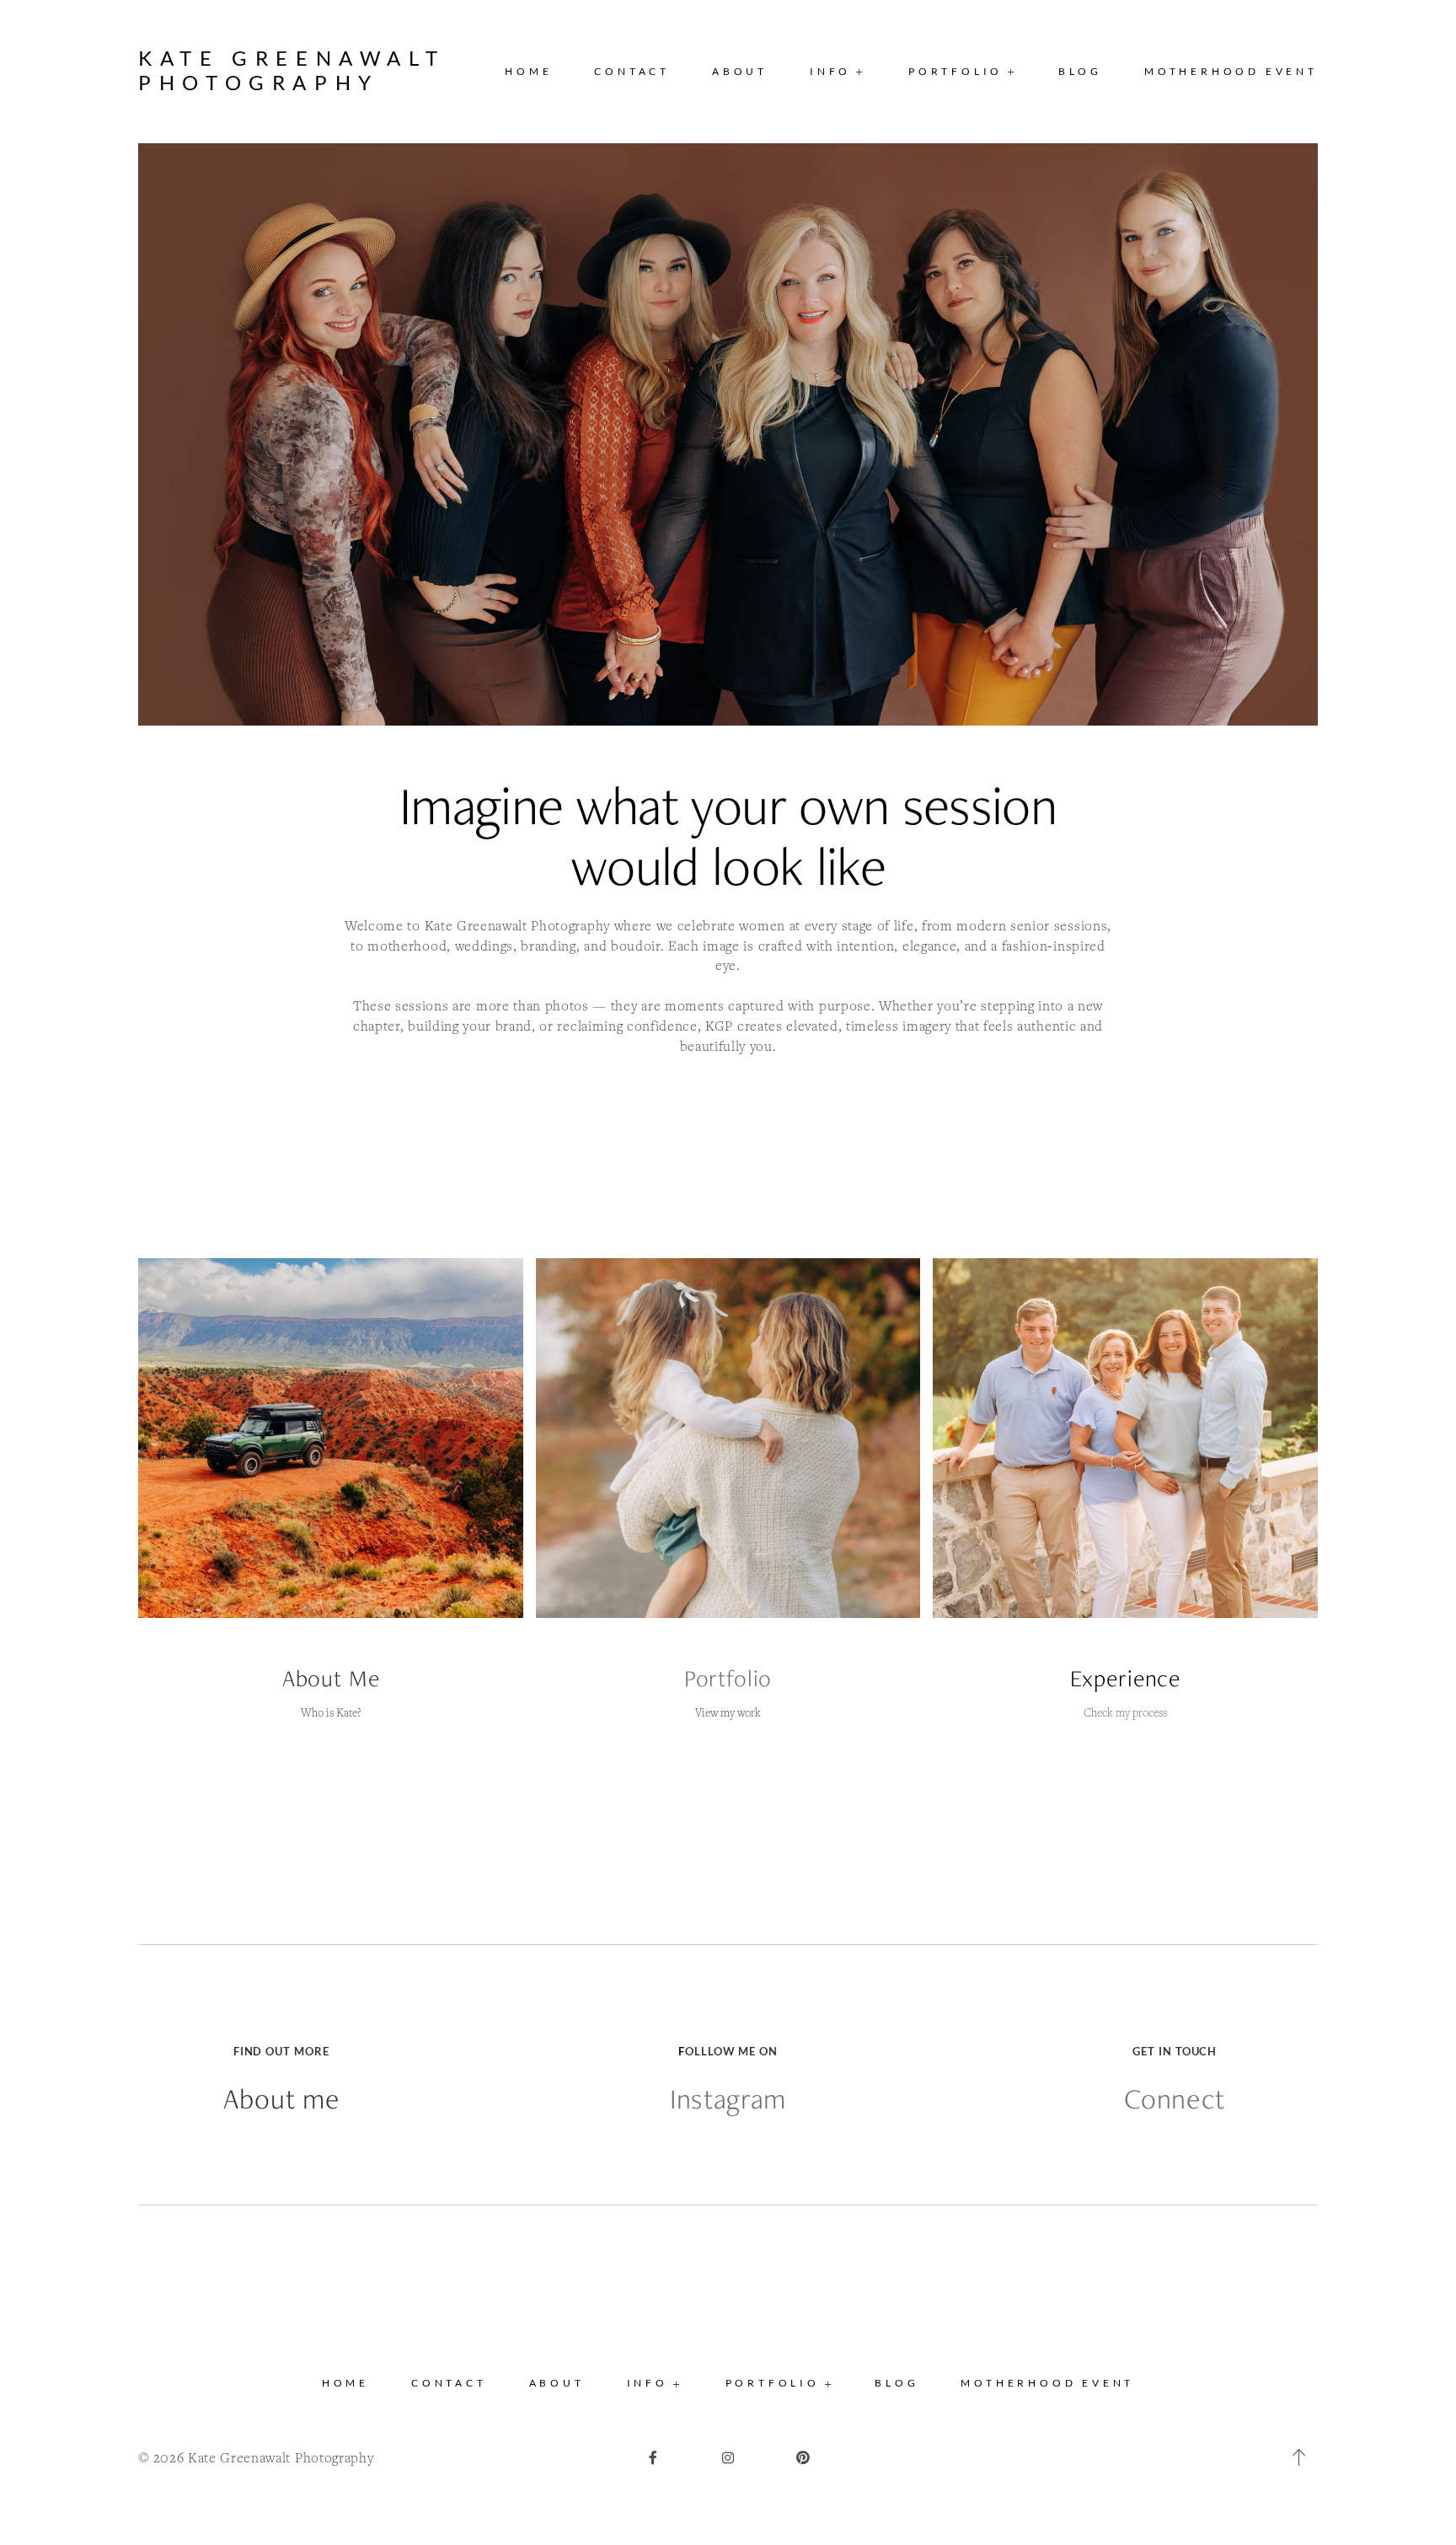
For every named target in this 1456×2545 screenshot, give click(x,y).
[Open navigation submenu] (1012, 71)
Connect (1175, 2099)
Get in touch (1175, 2051)
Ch (1090, 1712)
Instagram (728, 2099)
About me (281, 2099)
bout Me (338, 1678)
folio (749, 1678)
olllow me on (731, 2051)
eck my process (1132, 1712)
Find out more (281, 2051)
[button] (838, 72)
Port (705, 1678)
